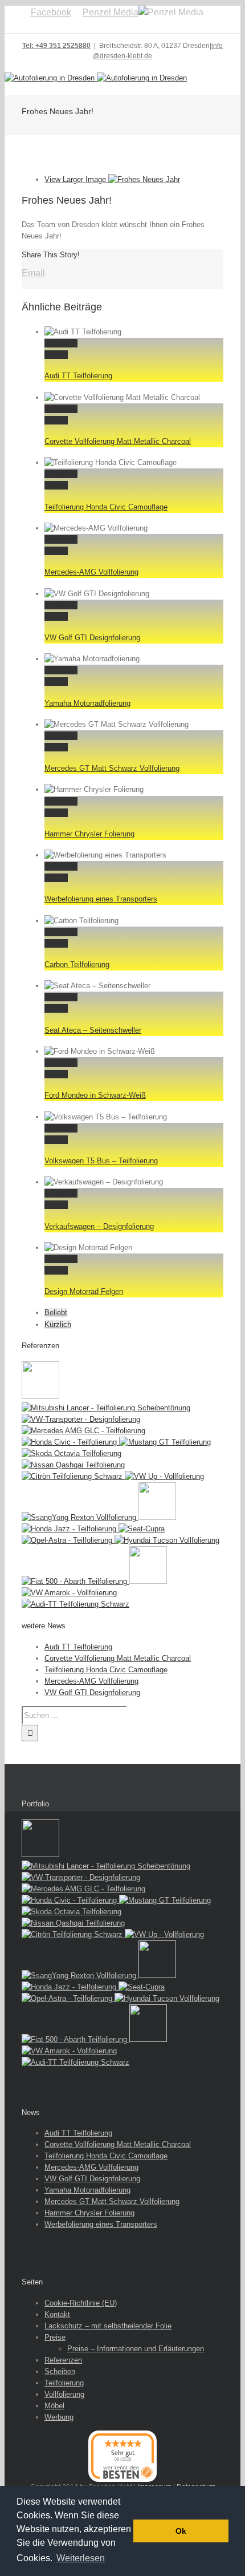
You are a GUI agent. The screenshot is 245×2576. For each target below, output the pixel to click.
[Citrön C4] (73, 1476)
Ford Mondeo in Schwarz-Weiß (95, 1095)
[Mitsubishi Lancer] (106, 1408)
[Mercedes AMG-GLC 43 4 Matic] (83, 1431)
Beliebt (56, 1313)
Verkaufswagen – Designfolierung (99, 1226)
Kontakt (57, 2314)
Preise (55, 2337)
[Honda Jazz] (70, 1529)
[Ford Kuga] (148, 1581)
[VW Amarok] (69, 1593)
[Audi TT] (75, 1604)
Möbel (54, 2406)
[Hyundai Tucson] (167, 1540)
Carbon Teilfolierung (77, 965)
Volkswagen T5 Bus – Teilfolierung (101, 1161)
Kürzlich (58, 1325)
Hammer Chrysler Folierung (89, 834)
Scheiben (60, 2371)
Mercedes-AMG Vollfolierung (91, 572)
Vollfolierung (64, 2394)
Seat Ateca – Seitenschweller (93, 1030)
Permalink (61, 343)
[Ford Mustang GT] (165, 1442)
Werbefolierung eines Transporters (101, 899)
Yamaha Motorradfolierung (87, 703)
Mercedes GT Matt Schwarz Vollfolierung (112, 768)
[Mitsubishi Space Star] (157, 1517)
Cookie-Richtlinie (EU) (81, 2303)
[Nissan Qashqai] (73, 1465)
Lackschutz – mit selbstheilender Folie (108, 2326)
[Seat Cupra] (142, 1529)
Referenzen (63, 2360)
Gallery (56, 355)
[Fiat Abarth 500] (75, 1581)
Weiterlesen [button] (81, 2558)
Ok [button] (181, 2531)
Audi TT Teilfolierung (78, 376)
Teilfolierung (64, 2383)
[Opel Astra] (68, 1540)
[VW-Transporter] (81, 1419)
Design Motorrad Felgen (84, 1291)
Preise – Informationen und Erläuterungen (136, 2349)
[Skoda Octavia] (72, 1453)
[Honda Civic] (70, 1442)
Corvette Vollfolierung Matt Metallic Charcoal (118, 441)
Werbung (59, 2417)
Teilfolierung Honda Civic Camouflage (106, 507)
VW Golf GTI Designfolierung (92, 638)
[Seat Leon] (40, 1396)
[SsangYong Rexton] (80, 1517)
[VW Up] (164, 1476)
